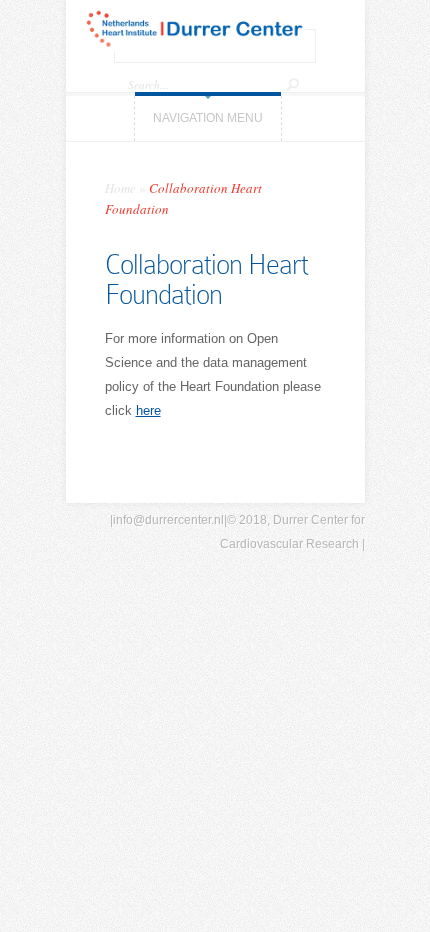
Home (120, 188)
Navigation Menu (208, 118)
